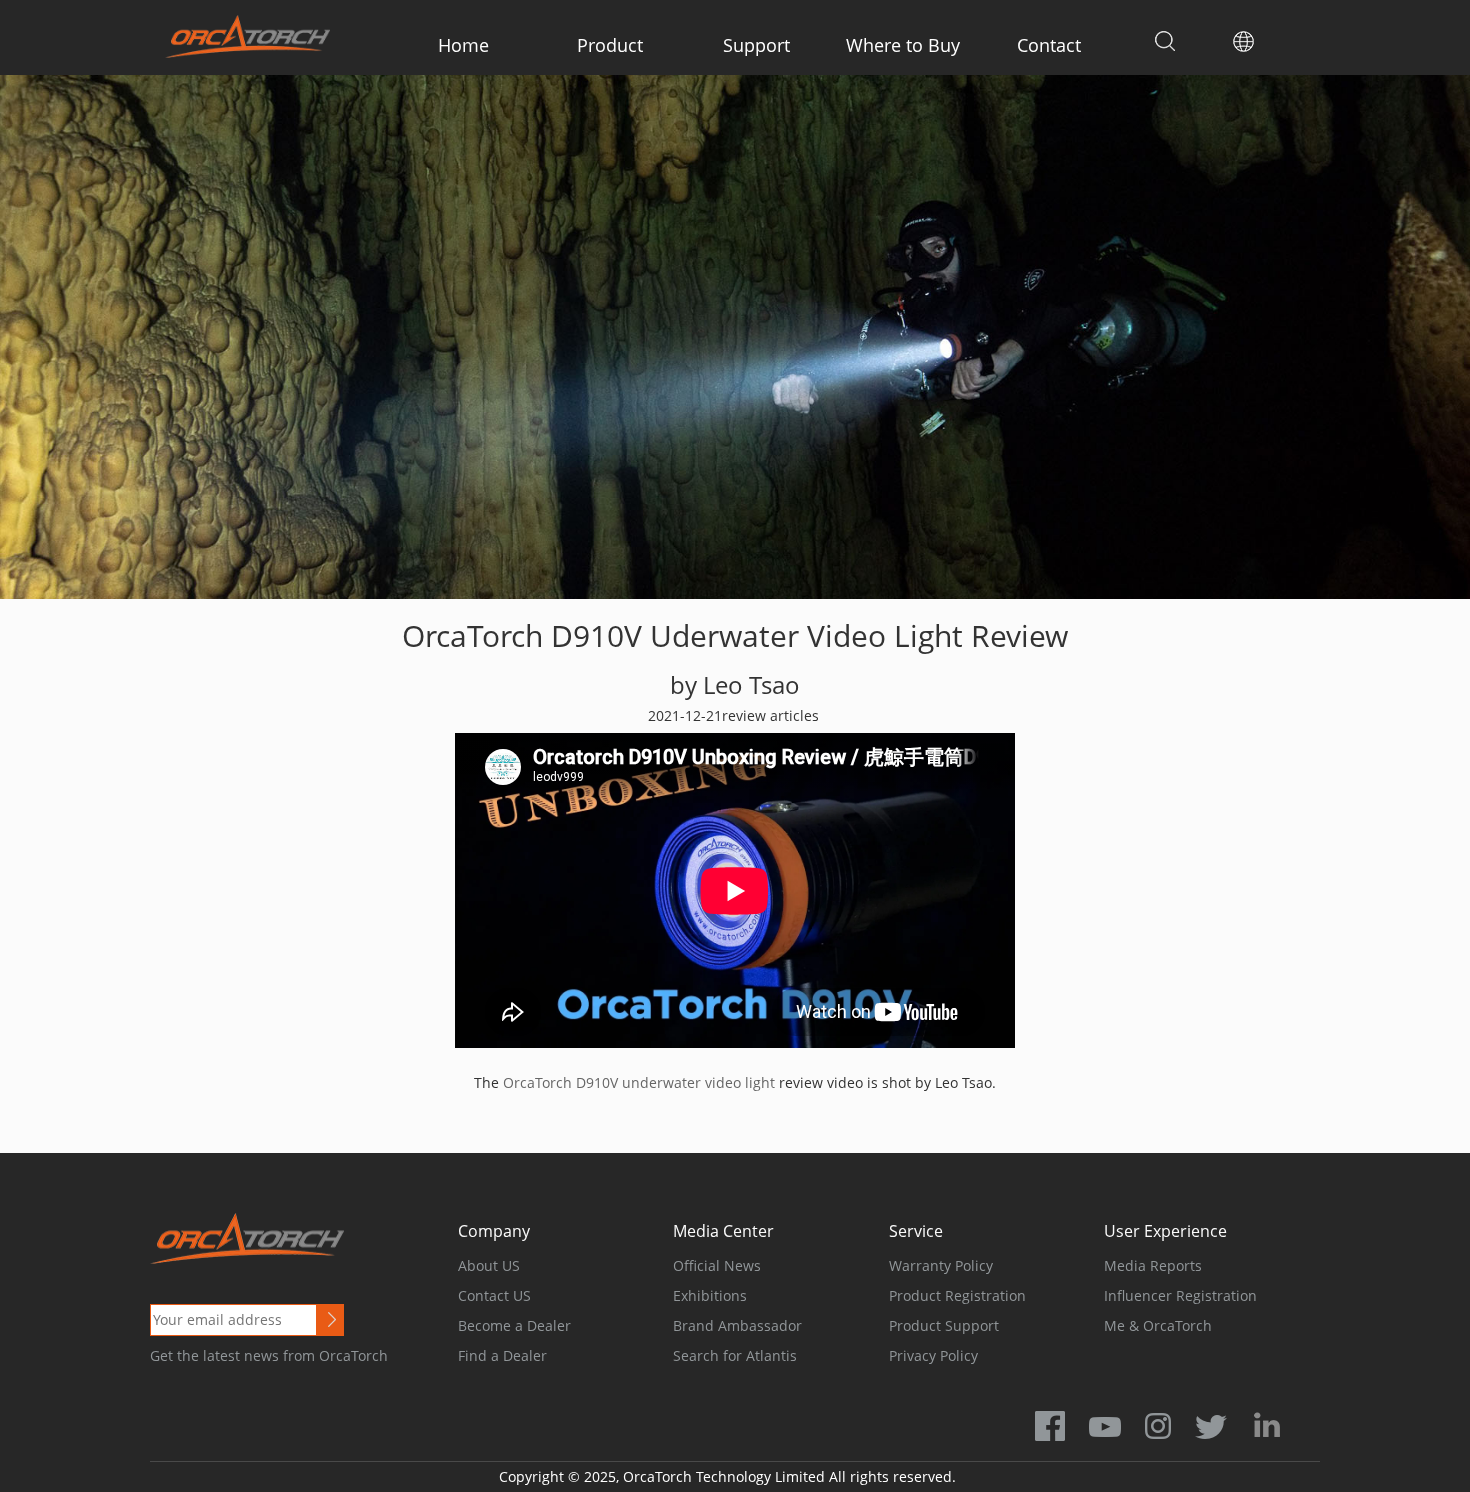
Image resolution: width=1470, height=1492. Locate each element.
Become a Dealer (514, 1325)
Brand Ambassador (737, 1325)
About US (489, 1265)
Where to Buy (903, 45)
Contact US (494, 1295)
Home (463, 45)
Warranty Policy (941, 1265)
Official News (717, 1265)
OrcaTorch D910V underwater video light (641, 1082)
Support (756, 45)
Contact (1049, 45)
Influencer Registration (1180, 1295)
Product (610, 45)
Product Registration (957, 1295)
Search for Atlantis (735, 1355)
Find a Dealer (502, 1355)
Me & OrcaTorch (1158, 1325)
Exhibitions (710, 1295)
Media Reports (1153, 1265)
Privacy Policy (933, 1355)
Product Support (944, 1325)
